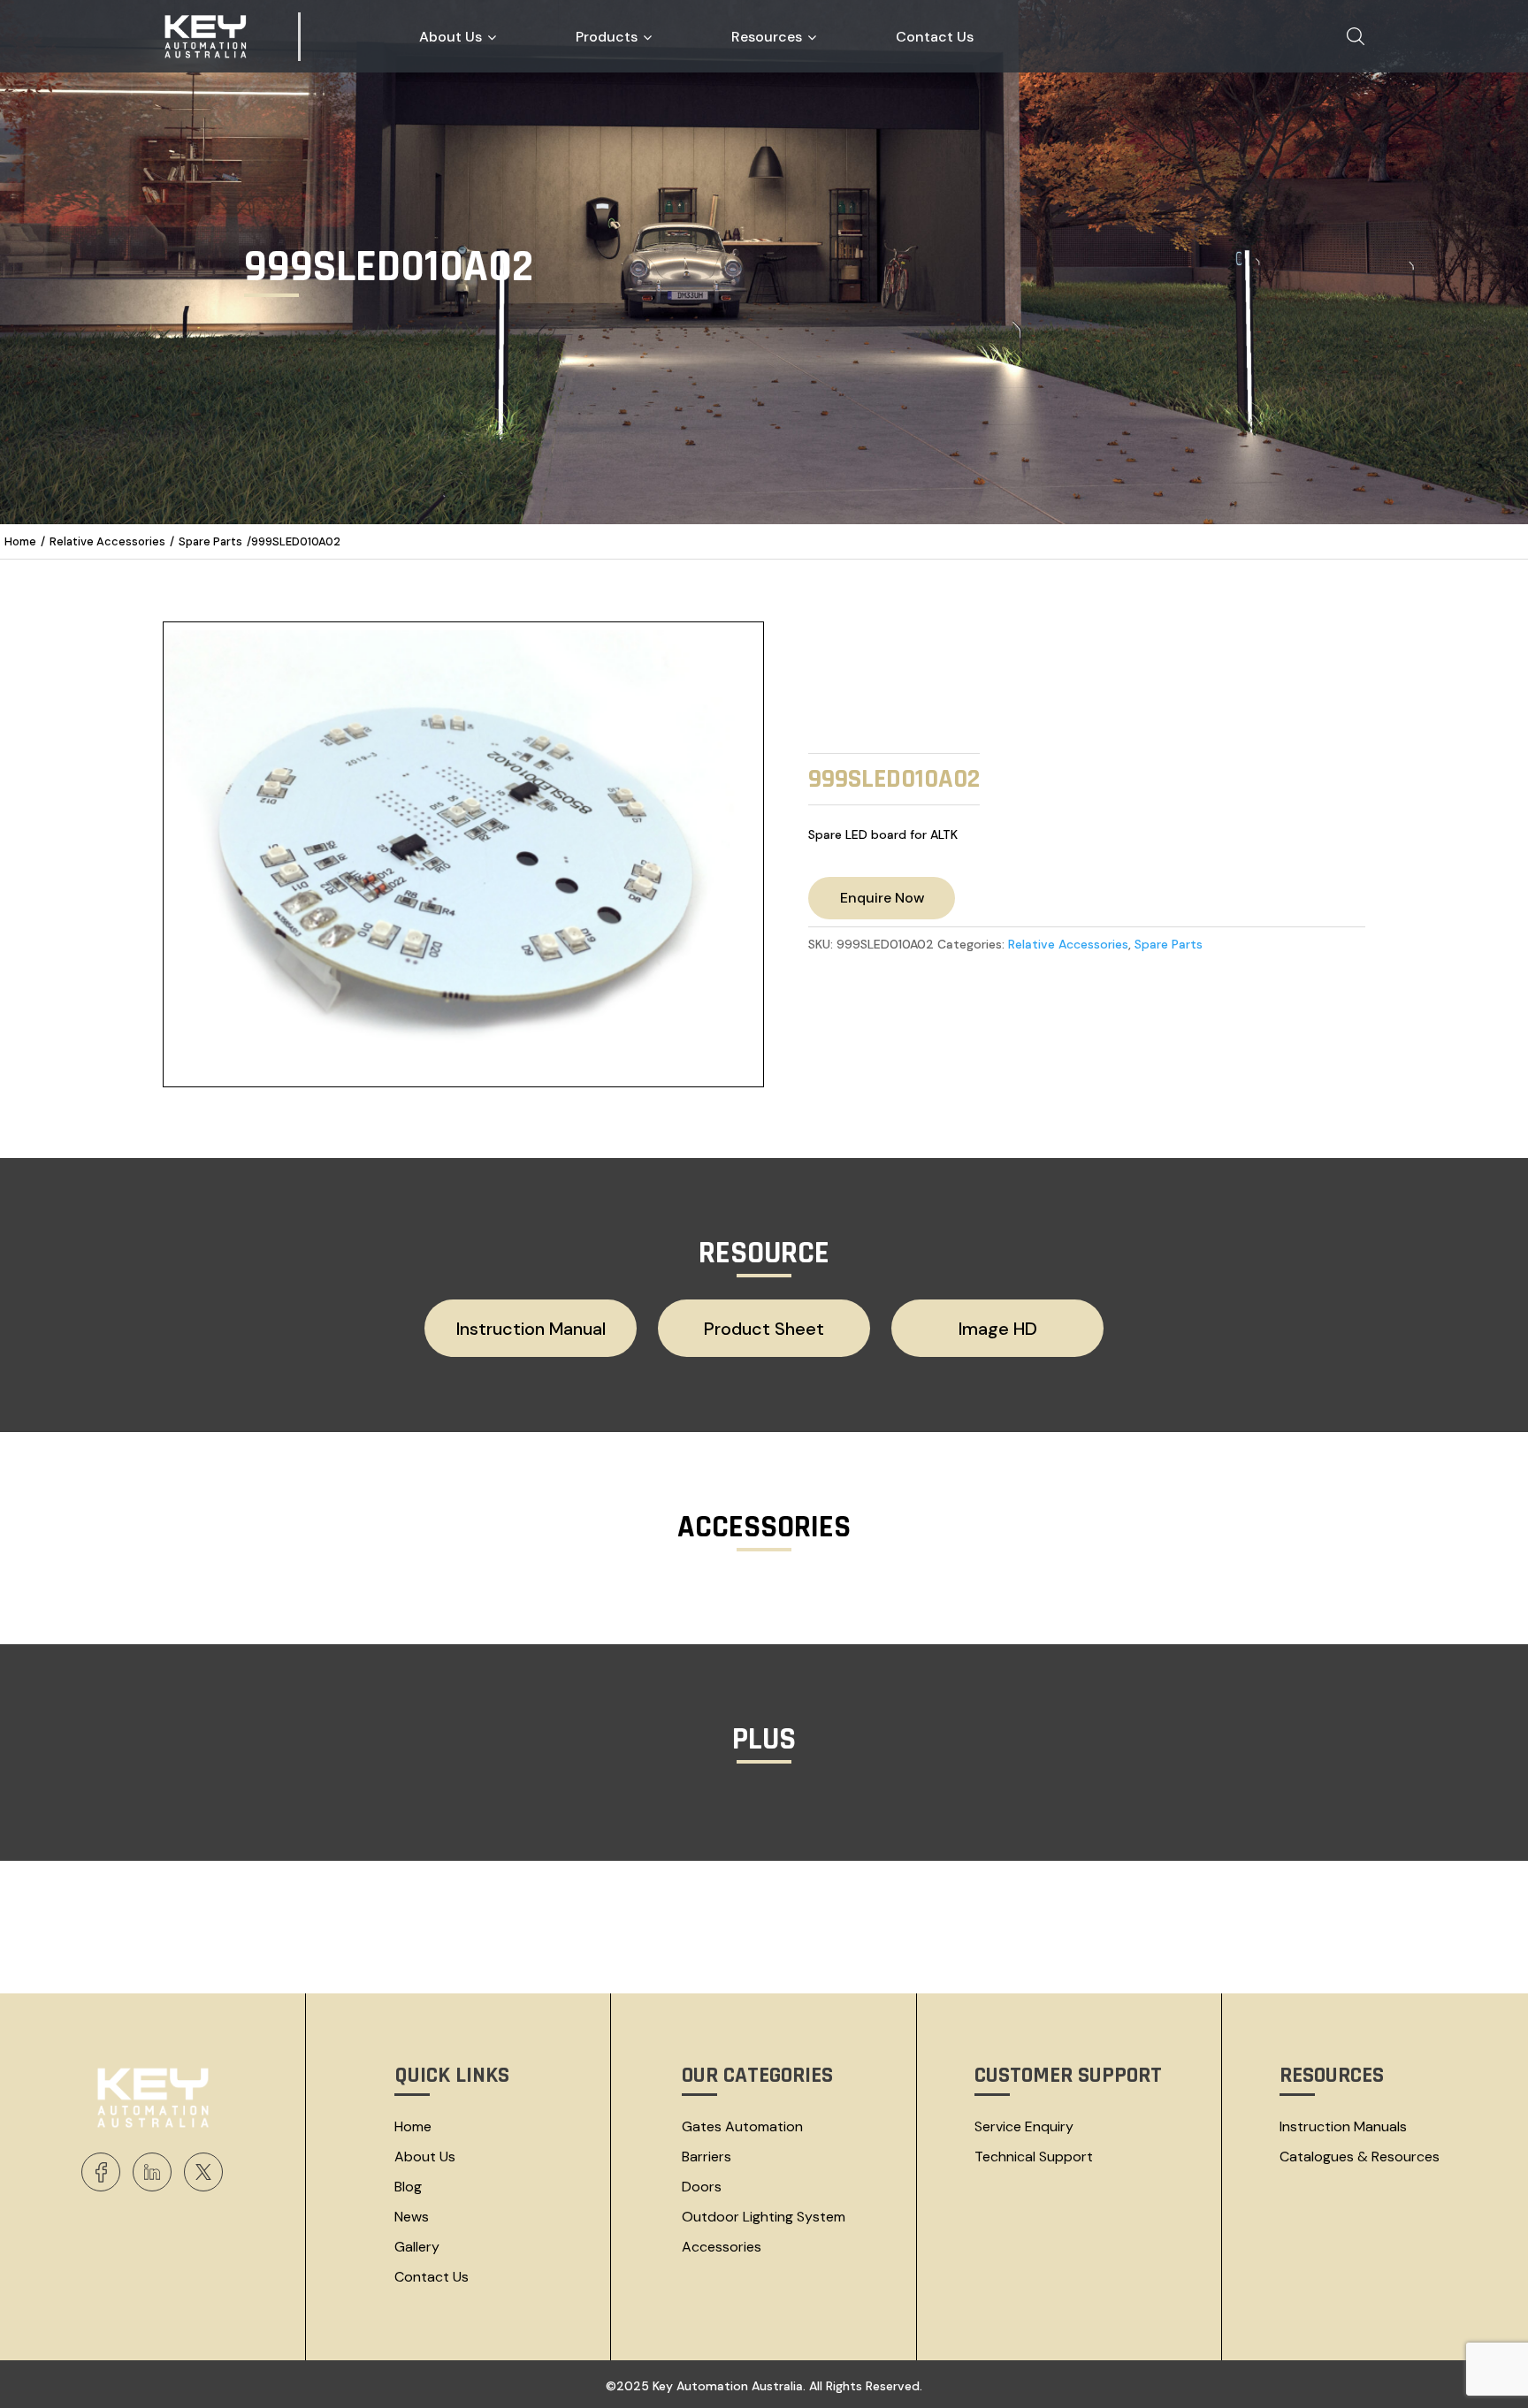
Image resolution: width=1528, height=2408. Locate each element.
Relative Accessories (107, 541)
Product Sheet (764, 1329)
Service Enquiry (1024, 2126)
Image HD (998, 1329)
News (412, 2217)
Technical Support (1034, 2157)
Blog (408, 2187)
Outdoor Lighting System (764, 2217)
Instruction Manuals (1343, 2126)
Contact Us (432, 2277)
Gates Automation (742, 2126)
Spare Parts (210, 541)
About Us (425, 2157)
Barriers (707, 2157)
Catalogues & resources (1360, 2157)
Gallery (417, 2247)
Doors (702, 2187)
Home (20, 541)
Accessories (722, 2247)
